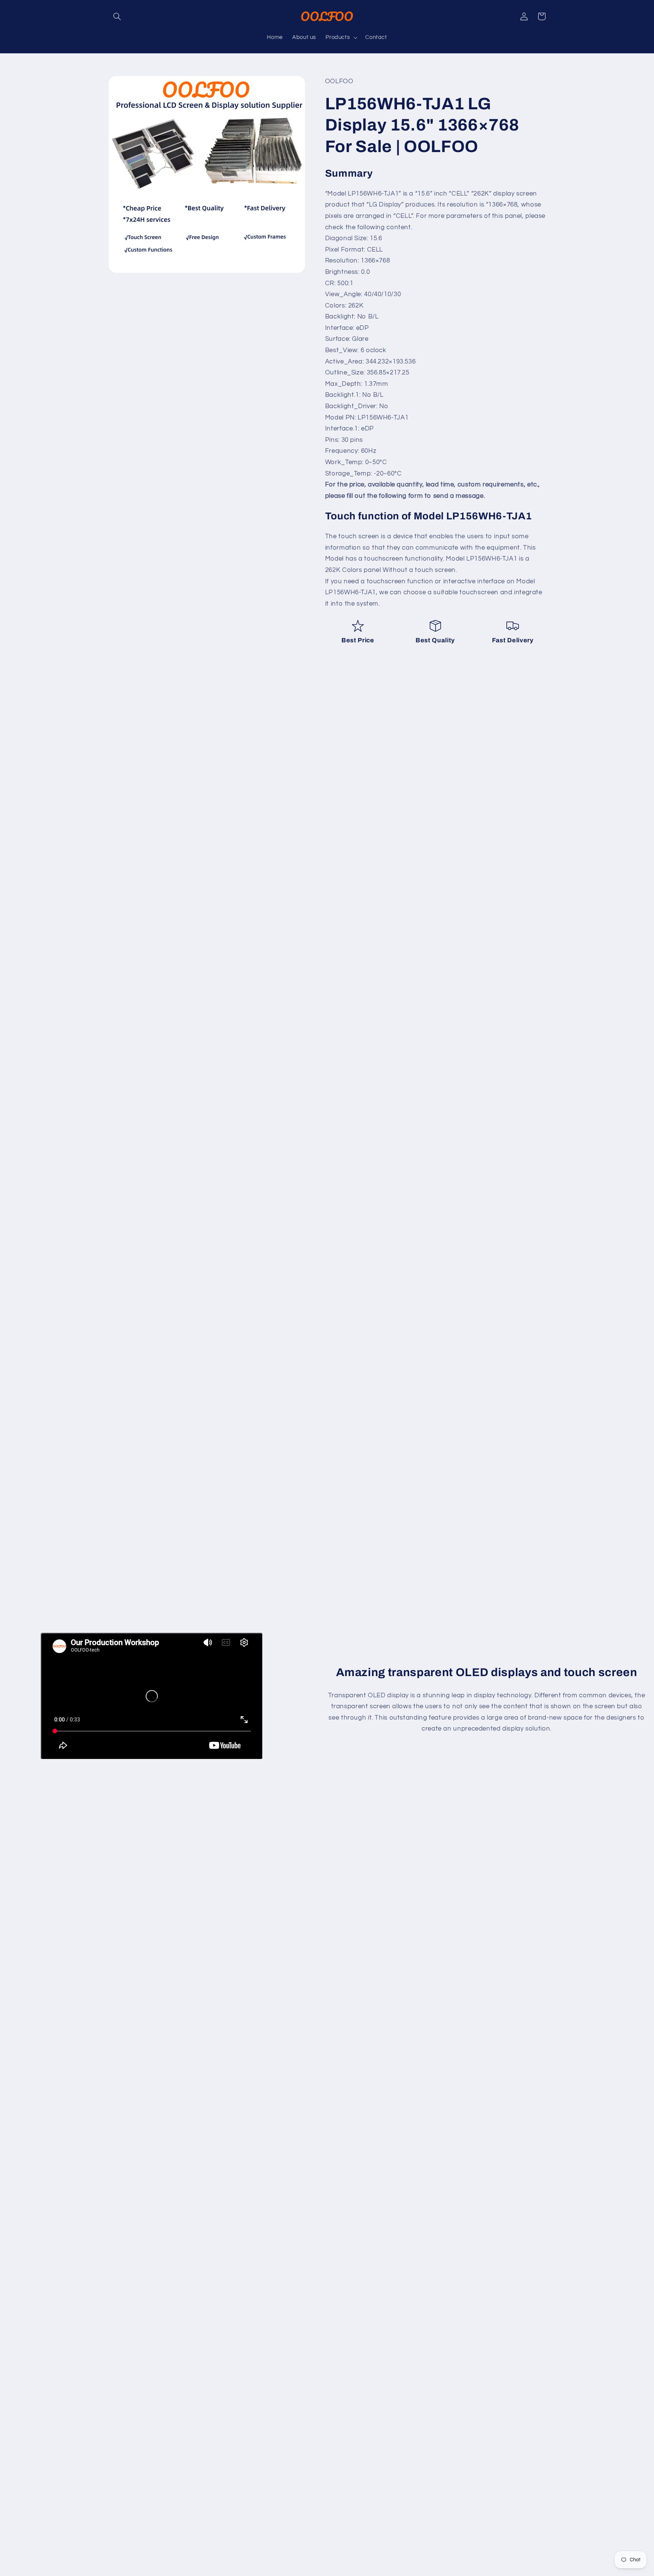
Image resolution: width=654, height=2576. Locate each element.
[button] (117, 16)
